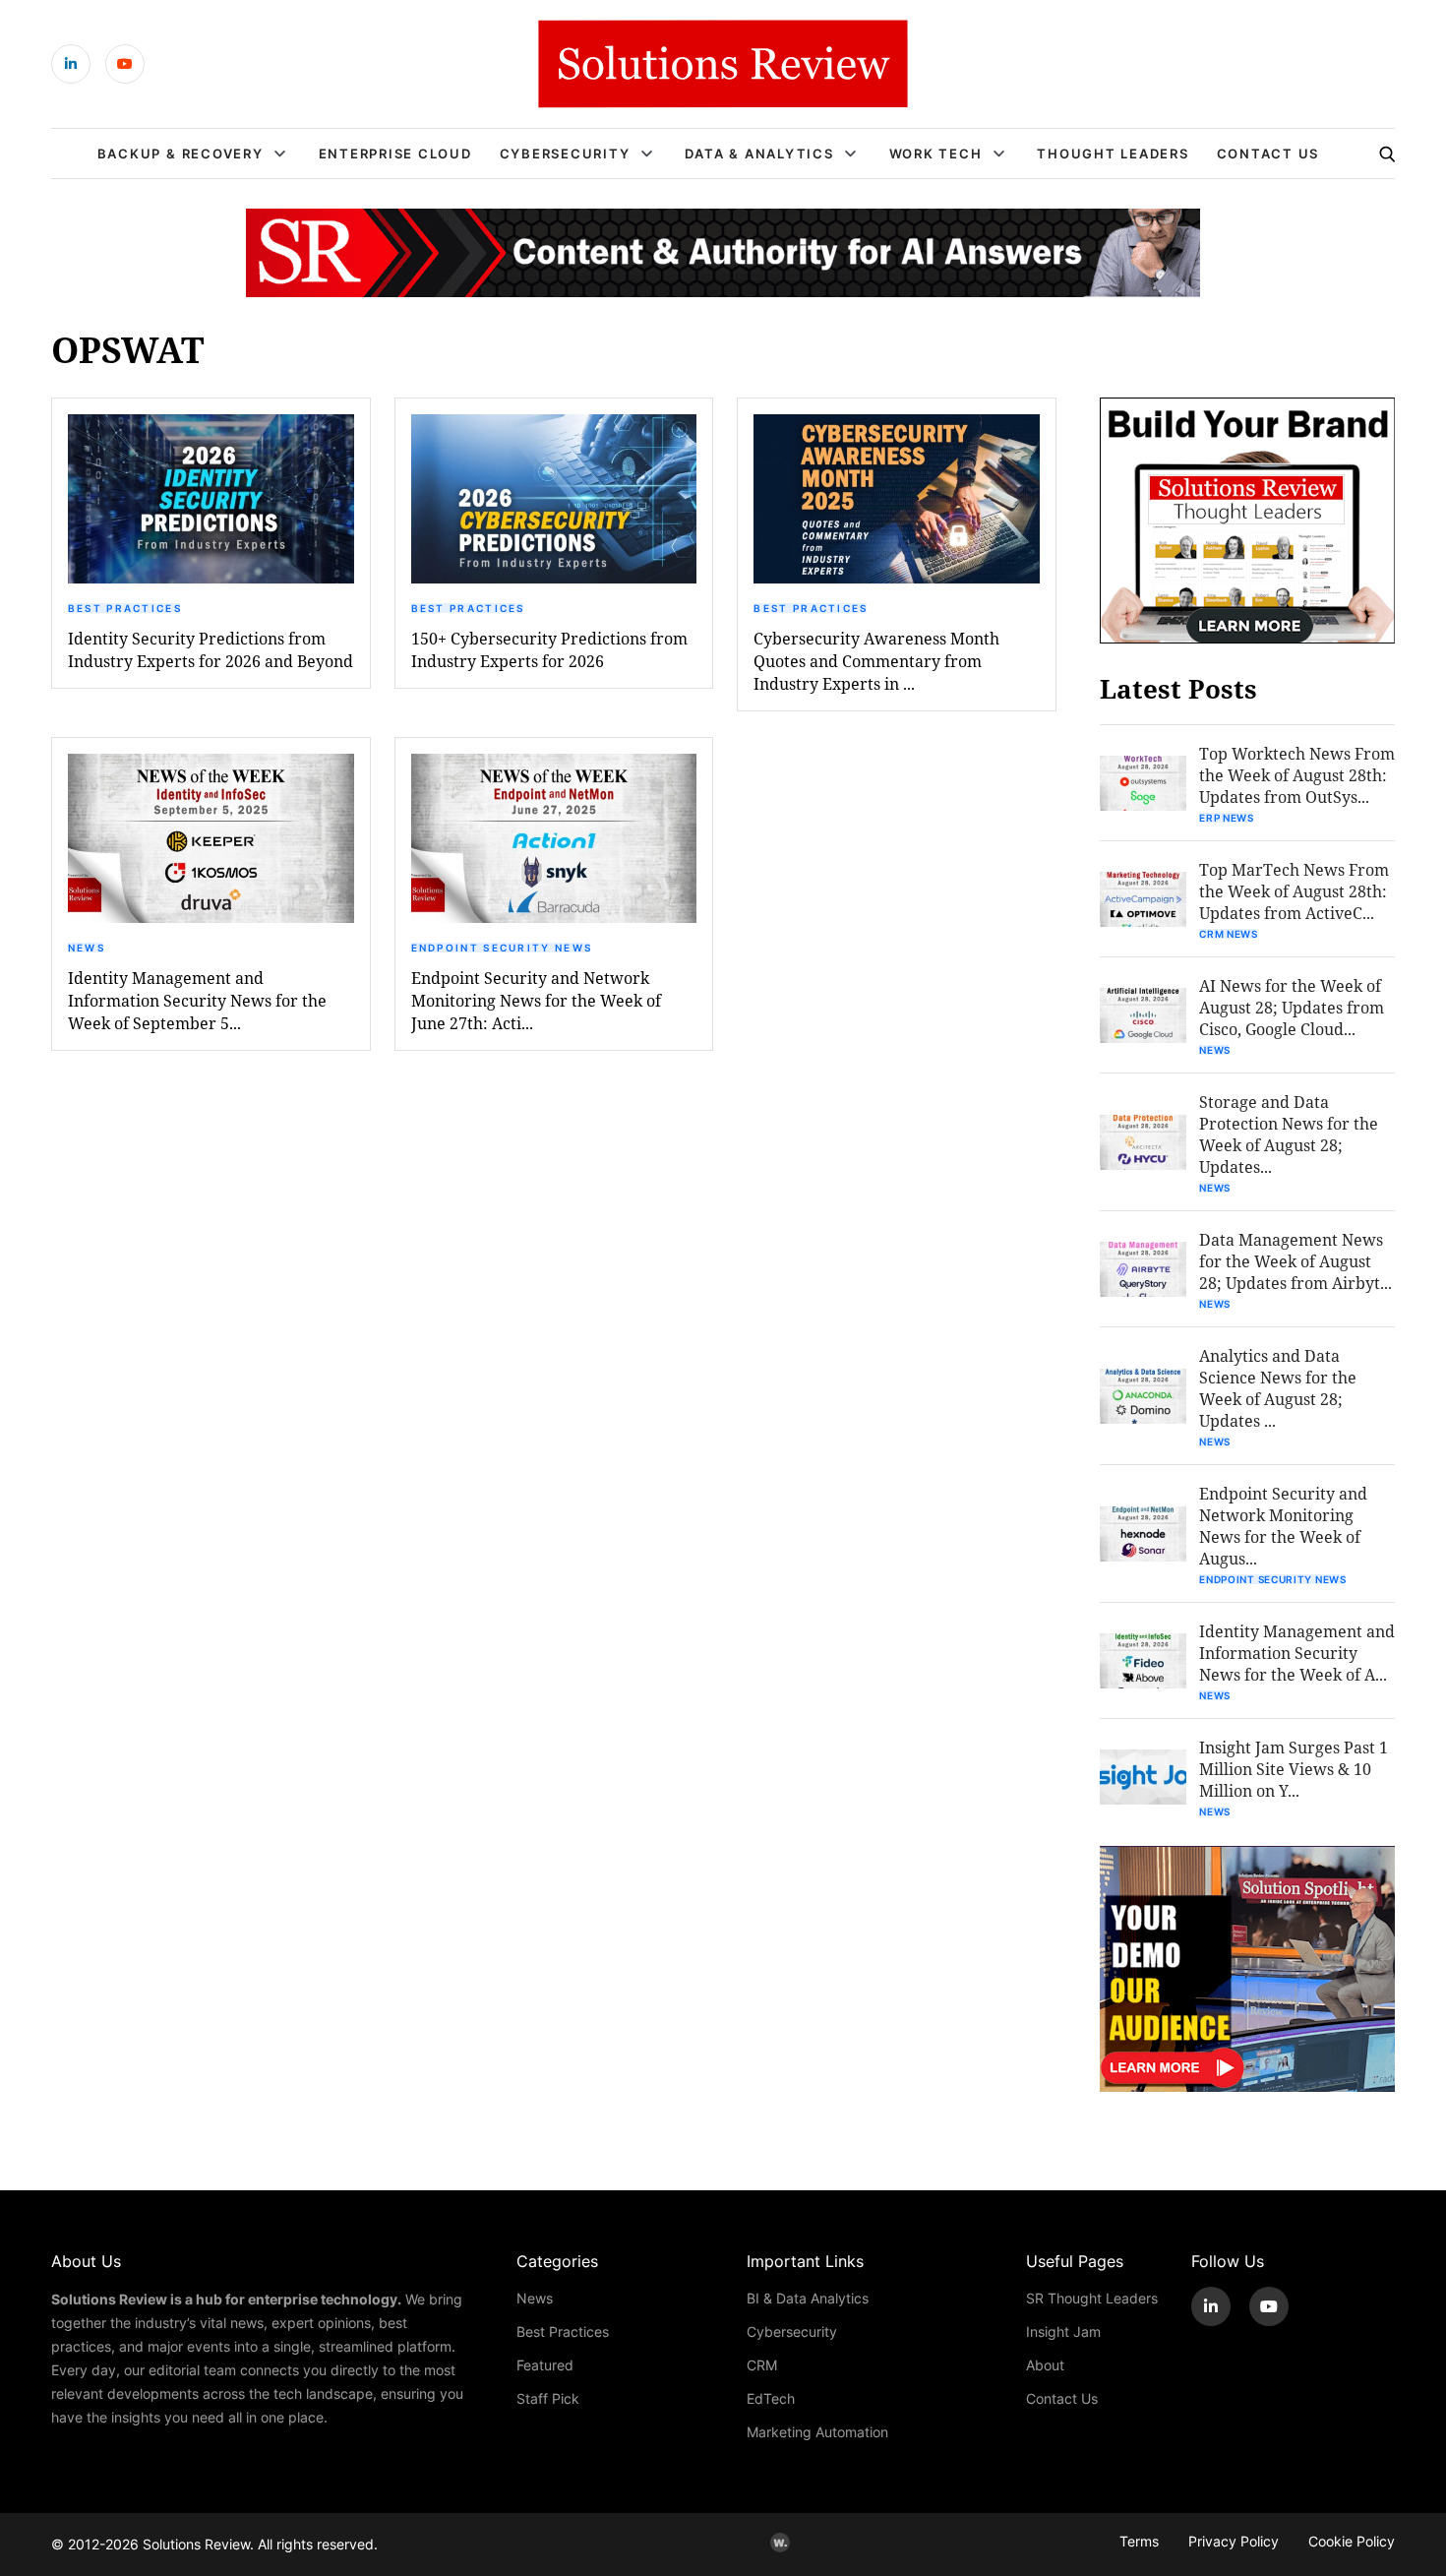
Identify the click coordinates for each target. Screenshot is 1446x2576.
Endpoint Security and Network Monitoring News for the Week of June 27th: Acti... (536, 1000)
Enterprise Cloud (395, 153)
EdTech (771, 2398)
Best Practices (125, 608)
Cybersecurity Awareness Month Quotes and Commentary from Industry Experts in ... (876, 661)
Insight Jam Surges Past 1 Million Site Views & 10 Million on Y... (1294, 1769)
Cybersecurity (565, 153)
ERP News (1227, 818)
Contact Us (1268, 153)
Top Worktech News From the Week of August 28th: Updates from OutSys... (1297, 775)
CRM (762, 2365)
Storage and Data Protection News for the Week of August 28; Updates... (1289, 1134)
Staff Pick (548, 2398)
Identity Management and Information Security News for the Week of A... (1297, 1653)
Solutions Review (196, 2544)
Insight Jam (1063, 2331)
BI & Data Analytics (808, 2298)
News (87, 948)
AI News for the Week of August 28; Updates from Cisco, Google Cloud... (1292, 1007)
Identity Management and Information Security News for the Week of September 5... (197, 1000)
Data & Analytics (759, 153)
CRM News (1229, 934)
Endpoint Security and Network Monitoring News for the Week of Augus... (1283, 1526)
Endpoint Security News (502, 948)
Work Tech (936, 153)
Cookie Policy (1352, 2541)
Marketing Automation (817, 2432)
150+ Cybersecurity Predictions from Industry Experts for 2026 (549, 649)
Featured (545, 2365)
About (1045, 2365)
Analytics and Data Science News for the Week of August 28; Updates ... (1278, 1388)
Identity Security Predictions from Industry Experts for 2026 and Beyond (211, 649)
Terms (1139, 2541)
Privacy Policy (1234, 2541)
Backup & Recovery (181, 153)
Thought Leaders (1113, 153)
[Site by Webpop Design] (780, 2543)
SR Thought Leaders (1092, 2298)
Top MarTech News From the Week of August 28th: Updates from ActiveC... (1294, 891)
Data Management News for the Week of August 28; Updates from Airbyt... (1295, 1261)
